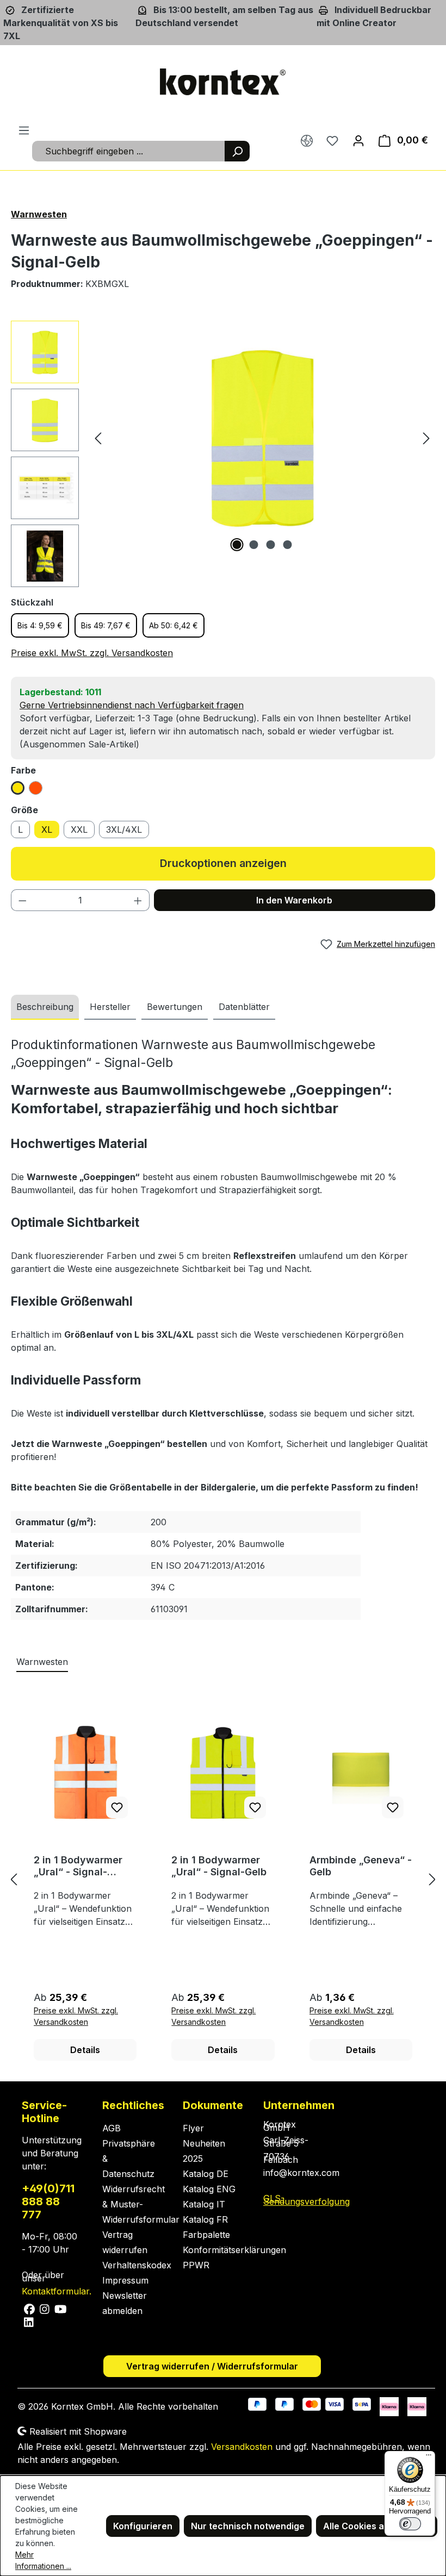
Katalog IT (204, 2204)
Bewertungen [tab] (175, 1007)
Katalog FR (205, 2219)
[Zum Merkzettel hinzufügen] (117, 1807)
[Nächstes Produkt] (432, 1879)
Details (85, 2050)
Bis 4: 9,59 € (40, 625)
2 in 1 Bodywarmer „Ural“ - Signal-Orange (78, 1866)
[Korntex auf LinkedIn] (28, 2321)
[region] (223, 454)
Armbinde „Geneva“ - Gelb (361, 1866)
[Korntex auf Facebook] (30, 2308)
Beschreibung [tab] (45, 1007)
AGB (112, 2128)
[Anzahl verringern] (22, 900)
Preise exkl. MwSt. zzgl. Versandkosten (92, 653)
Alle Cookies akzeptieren (377, 2526)
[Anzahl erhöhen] (138, 900)
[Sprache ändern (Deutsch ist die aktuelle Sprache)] (307, 141)
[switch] (410, 2524)
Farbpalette (206, 2235)
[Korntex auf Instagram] (45, 2308)
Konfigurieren (143, 2526)
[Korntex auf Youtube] (60, 2308)
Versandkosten (242, 2447)
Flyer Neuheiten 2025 (204, 2143)
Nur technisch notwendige (248, 2526)
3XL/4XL (124, 829)
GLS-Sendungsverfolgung (306, 2200)
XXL (79, 829)
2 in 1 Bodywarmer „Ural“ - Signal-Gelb (219, 1866)
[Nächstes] (426, 438)
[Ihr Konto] (358, 140)
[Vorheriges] (98, 438)
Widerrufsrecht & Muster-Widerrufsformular (141, 2204)
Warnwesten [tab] (42, 1662)
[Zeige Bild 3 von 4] (271, 545)
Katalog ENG (209, 2189)
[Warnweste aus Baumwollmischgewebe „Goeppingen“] (262, 438)
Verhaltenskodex (137, 2265)
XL (47, 829)
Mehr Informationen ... (43, 2560)
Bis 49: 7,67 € (106, 625)
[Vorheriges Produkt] (14, 1879)
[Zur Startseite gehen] (223, 82)
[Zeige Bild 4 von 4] (288, 545)
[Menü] (24, 130)
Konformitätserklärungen (234, 2250)
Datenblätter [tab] (244, 1007)
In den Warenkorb (294, 900)
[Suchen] (237, 151)
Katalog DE (206, 2174)
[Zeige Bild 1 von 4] (237, 545)
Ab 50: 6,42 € (174, 625)
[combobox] (129, 151)
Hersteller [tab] (110, 1007)
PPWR (196, 2265)
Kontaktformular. (57, 2291)
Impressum (125, 2280)
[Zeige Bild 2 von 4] (254, 545)
